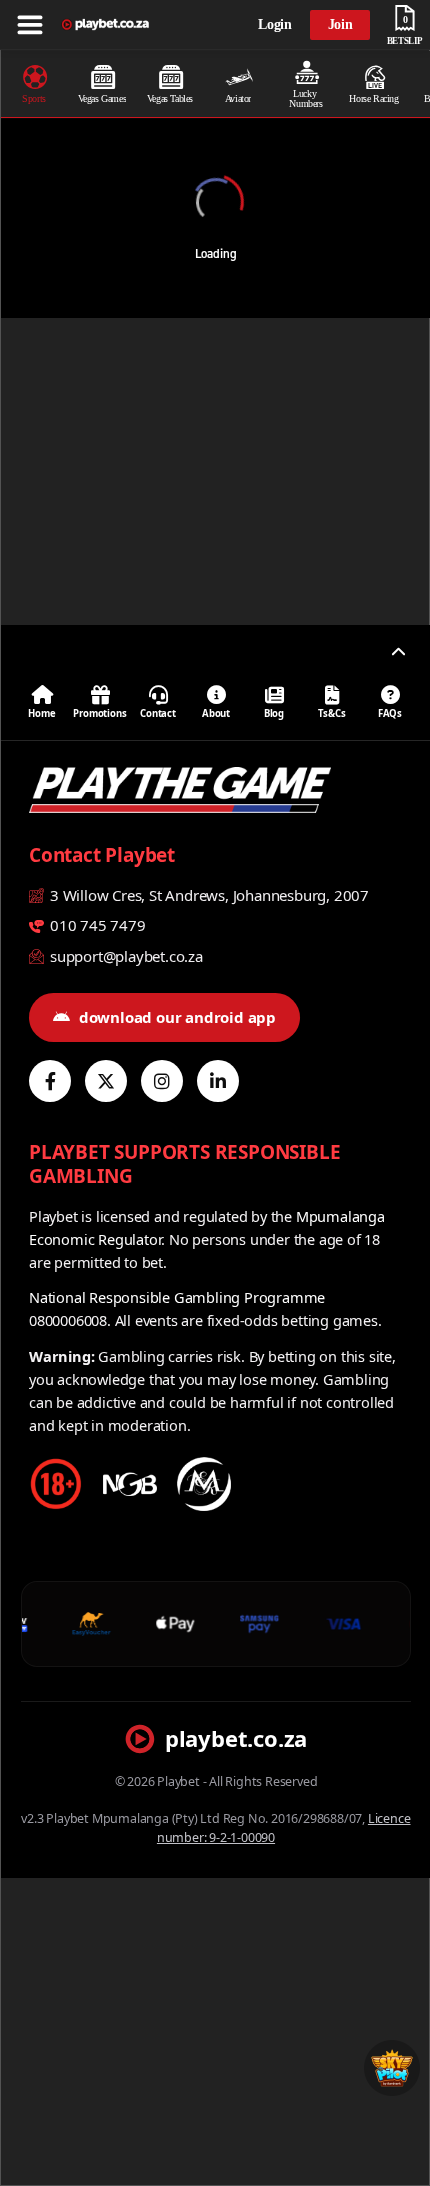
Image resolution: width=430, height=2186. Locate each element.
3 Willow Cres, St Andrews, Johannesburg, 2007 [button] (207, 895)
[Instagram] (162, 1081)
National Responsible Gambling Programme (177, 1297)
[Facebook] (50, 1081)
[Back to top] (398, 652)
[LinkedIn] (218, 1081)
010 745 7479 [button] (95, 925)
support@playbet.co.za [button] (124, 956)
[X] (106, 1081)
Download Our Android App (177, 1017)
